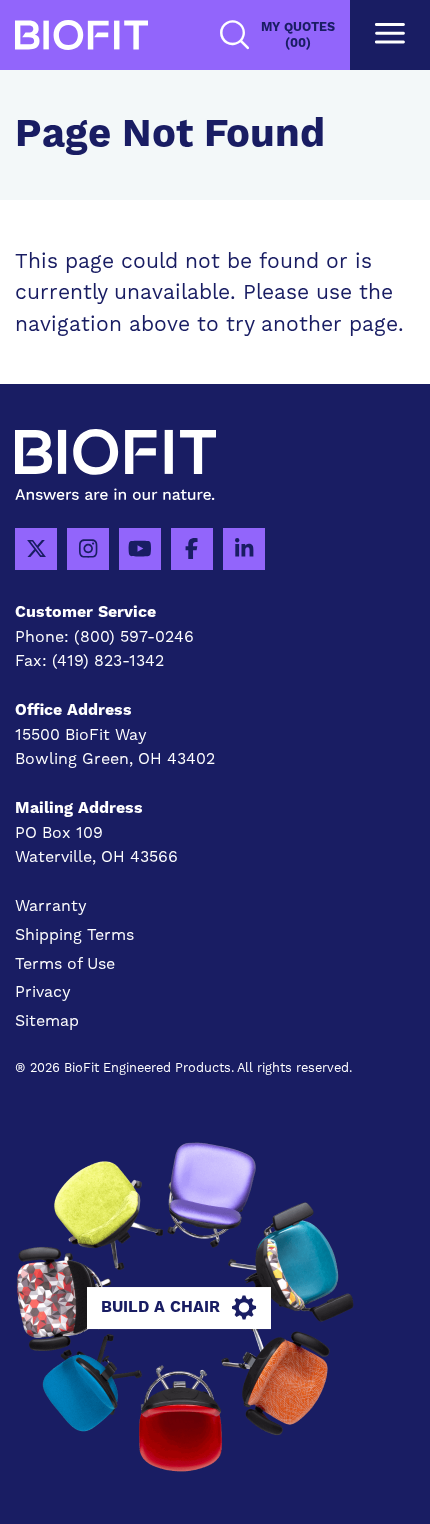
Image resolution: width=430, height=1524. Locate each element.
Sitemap (47, 1020)
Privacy (43, 991)
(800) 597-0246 (134, 636)
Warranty (51, 905)
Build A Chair (160, 1307)
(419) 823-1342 (108, 660)
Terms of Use (65, 963)
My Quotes (298, 35)
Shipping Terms (74, 934)
